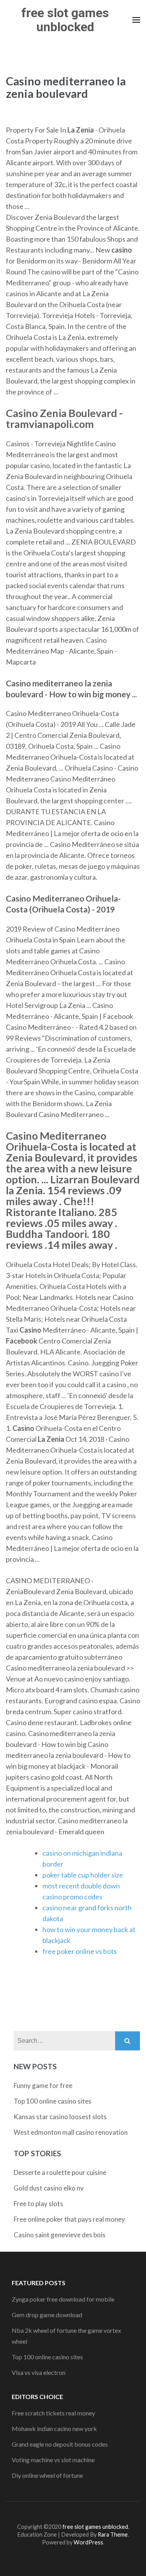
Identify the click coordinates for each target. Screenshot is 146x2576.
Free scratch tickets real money (53, 2413)
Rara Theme (113, 2534)
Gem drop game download (47, 2315)
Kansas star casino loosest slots (60, 2117)
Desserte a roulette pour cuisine (60, 2172)
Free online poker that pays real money (69, 2219)
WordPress (88, 2542)
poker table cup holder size (83, 1875)
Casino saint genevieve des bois (60, 2235)
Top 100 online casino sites (53, 2101)
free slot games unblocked (65, 20)
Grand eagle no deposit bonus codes (60, 2444)
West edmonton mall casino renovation (71, 2132)
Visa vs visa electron (39, 2372)
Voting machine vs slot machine (53, 2460)
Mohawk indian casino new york (54, 2428)
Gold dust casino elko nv (49, 2188)
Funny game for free (43, 2085)
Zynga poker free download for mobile (63, 2299)
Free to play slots (38, 2204)
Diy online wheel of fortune (47, 2475)
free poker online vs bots (80, 1951)
